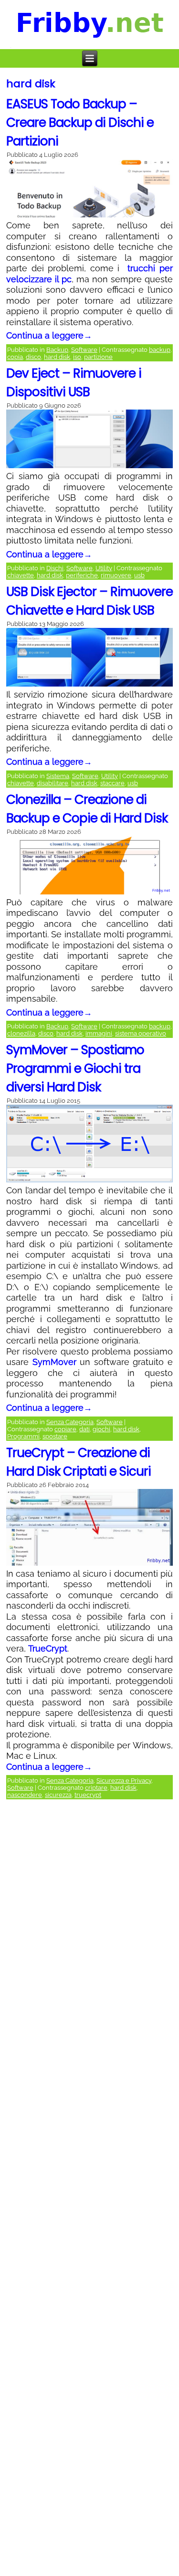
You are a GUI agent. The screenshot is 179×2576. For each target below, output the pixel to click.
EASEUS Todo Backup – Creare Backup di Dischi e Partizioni (80, 123)
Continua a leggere (49, 335)
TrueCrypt (48, 1648)
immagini (99, 1033)
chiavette (21, 575)
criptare (96, 1788)
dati (84, 1429)
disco (33, 357)
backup (160, 350)
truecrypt (88, 1795)
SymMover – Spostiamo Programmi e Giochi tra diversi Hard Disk (75, 1068)
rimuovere (116, 575)
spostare (55, 1436)
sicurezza (58, 1795)
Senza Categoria (70, 1422)
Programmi (23, 1436)
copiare (65, 1429)
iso (77, 357)
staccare (112, 783)
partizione (98, 357)
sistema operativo (141, 1033)
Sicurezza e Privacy (124, 1781)
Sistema (58, 776)
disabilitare (53, 783)
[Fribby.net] (90, 25)
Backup (57, 350)
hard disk (57, 357)
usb (139, 575)
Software (84, 350)
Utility (104, 568)
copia (15, 357)
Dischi (55, 568)
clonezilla (21, 1033)
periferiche (82, 575)
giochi (101, 1429)
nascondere (25, 1795)
